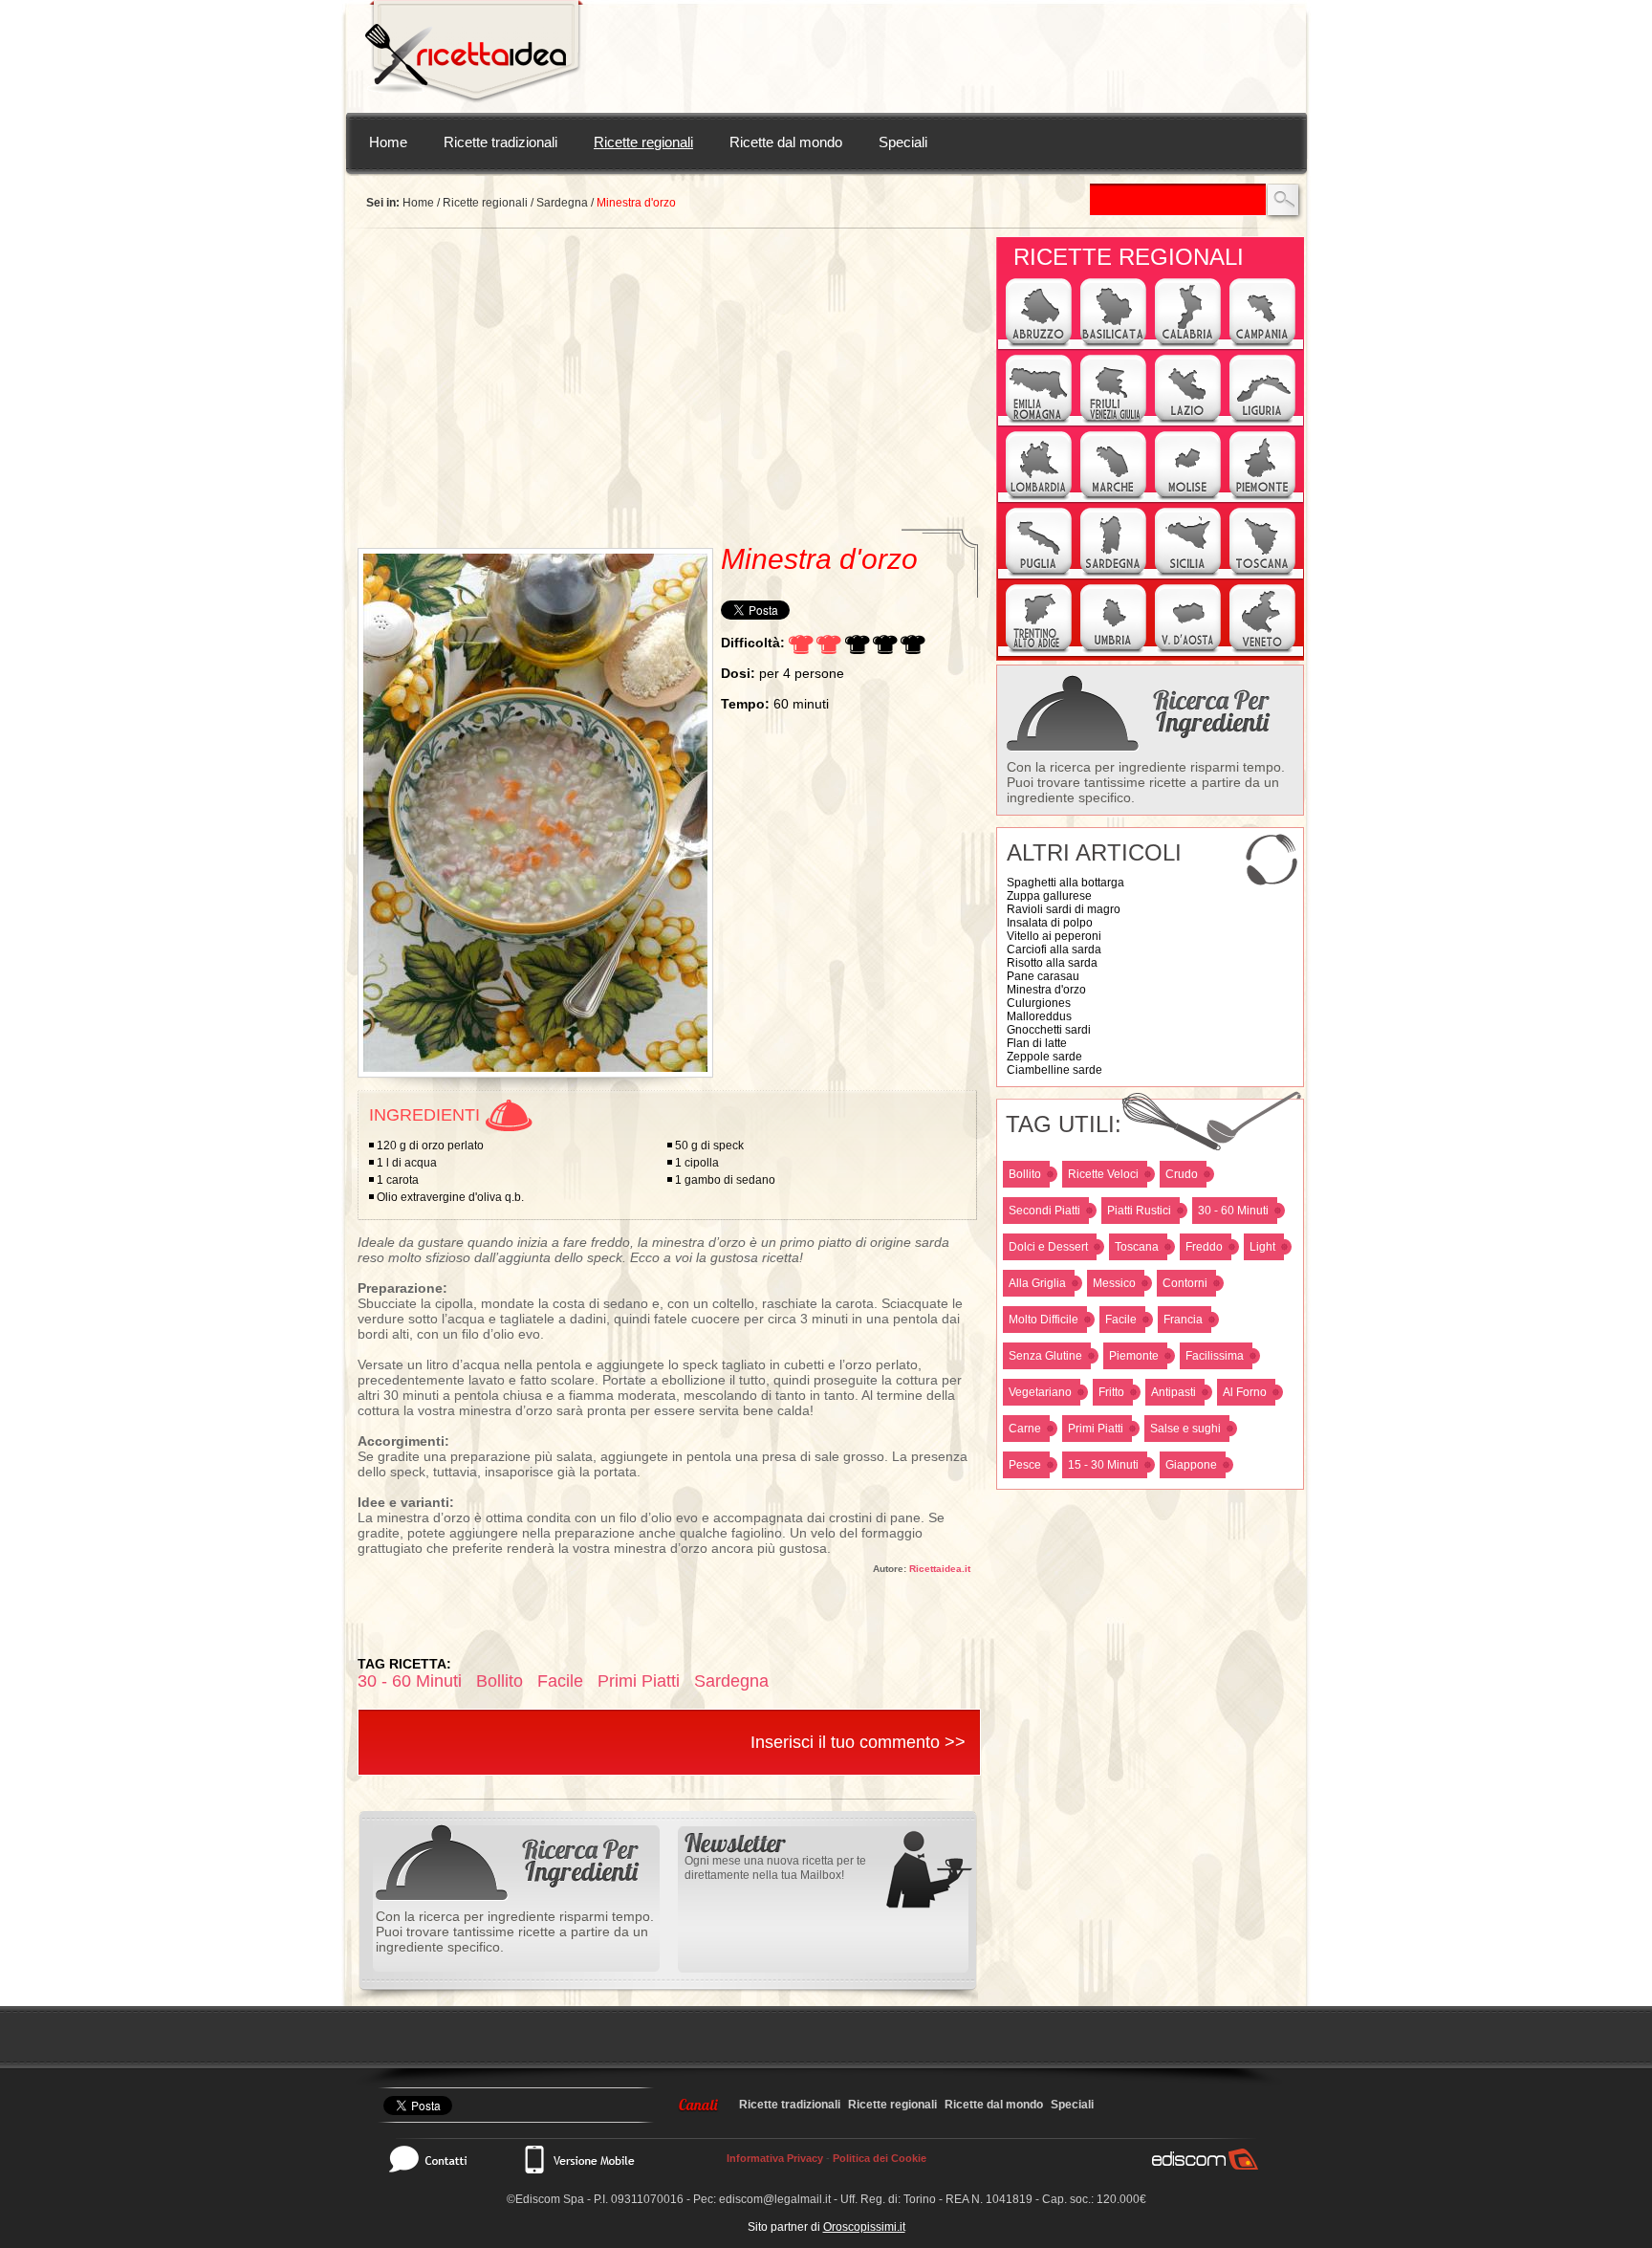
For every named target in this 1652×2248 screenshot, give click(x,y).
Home (388, 142)
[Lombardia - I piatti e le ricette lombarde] (1039, 497)
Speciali (903, 142)
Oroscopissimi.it (864, 2227)
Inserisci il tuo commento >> (858, 1742)
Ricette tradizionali (500, 142)
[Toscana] (1262, 574)
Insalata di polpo (1050, 923)
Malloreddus (1039, 1016)
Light (1262, 1247)
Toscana (1137, 1247)
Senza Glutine (1045, 1356)
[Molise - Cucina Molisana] (1188, 497)
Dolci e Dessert (1048, 1247)
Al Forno (1245, 1392)
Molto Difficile (1043, 1320)
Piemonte (1134, 1356)
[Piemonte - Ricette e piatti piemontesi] (1262, 497)
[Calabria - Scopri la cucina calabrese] (1188, 344)
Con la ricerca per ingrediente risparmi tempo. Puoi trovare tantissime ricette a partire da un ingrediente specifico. (1146, 782)
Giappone (1191, 1465)
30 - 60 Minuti (1233, 1211)
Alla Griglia (1037, 1283)
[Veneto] (1262, 650)
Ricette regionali (643, 142)
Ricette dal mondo (786, 142)
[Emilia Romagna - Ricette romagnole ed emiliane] (1039, 421)
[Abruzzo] (1039, 344)
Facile (1121, 1320)
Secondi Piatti (1044, 1211)
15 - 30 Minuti (1103, 1465)
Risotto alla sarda (1052, 963)
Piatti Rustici (1139, 1211)
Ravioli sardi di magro (1064, 909)
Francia (1183, 1320)
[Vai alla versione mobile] (578, 2159)
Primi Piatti (1096, 1429)
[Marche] (1113, 497)
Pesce (1025, 1465)
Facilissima (1215, 1356)
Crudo (1182, 1174)
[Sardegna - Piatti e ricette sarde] (1113, 574)
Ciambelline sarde (1054, 1070)
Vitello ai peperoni (1054, 936)
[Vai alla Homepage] (474, 56)
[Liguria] (1262, 421)
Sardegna (562, 203)
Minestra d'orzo (1046, 990)
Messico (1114, 1283)
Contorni (1185, 1283)
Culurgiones (1039, 1003)
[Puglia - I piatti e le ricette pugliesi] (1039, 574)
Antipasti (1174, 1392)
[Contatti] (438, 2159)
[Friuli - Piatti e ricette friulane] (1113, 421)
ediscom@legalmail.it (775, 2199)
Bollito (1025, 1174)
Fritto (1111, 1392)
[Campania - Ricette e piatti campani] (1262, 344)
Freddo (1204, 1247)
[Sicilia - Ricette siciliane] (1188, 574)
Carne (1025, 1429)
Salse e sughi (1185, 1429)
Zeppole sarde (1044, 1057)
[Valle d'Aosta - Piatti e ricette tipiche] (1188, 650)
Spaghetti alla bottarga (1065, 883)
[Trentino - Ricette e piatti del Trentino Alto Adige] (1039, 650)
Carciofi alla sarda (1054, 949)
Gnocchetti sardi (1049, 1030)
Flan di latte (1037, 1043)
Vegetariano (1040, 1392)
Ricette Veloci (1103, 1174)
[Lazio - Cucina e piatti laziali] (1188, 421)
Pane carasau (1043, 976)
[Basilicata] (1113, 344)
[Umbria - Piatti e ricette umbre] (1113, 650)
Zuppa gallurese (1049, 896)
